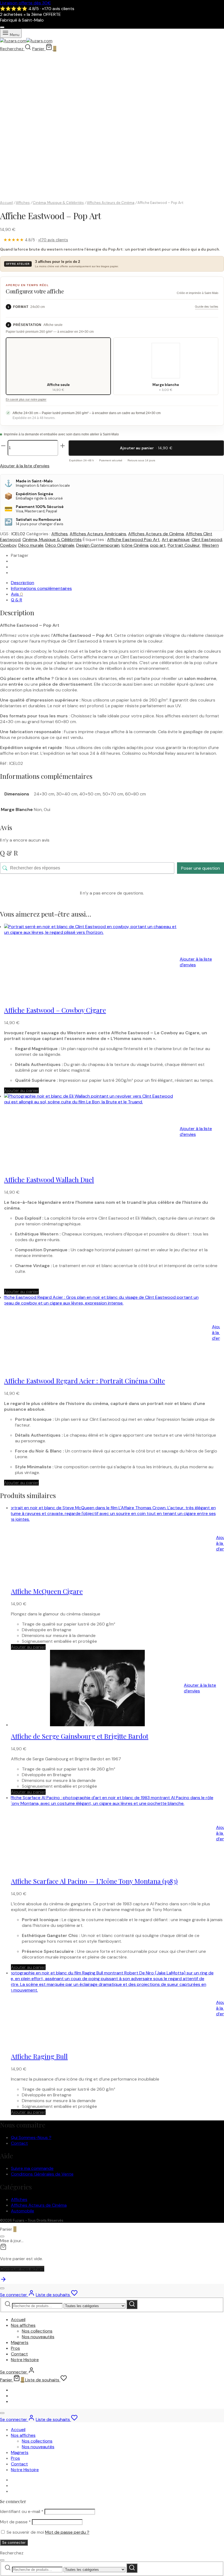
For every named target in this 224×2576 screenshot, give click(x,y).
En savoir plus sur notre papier (26, 399)
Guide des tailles (207, 307)
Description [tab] (23, 583)
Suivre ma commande (32, 2168)
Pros (15, 2348)
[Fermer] (2, 27)
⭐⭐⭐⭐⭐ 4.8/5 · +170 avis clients (37, 9)
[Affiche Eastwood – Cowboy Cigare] (92, 962)
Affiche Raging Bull (39, 2056)
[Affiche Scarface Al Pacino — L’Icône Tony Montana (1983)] (110, 1833)
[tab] (25, 83)
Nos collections (37, 2331)
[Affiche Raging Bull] (110, 2008)
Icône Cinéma (135, 545)
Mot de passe (15, 2522)
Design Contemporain (98, 545)
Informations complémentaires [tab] (41, 588)
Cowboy (8, 545)
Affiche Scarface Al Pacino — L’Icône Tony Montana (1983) (94, 1881)
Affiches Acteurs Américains (98, 534)
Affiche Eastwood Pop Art (133, 540)
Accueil (6, 203)
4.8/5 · (36, 240)
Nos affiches (23, 2325)
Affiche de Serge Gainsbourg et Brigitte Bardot (80, 1736)
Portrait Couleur (184, 545)
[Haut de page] (3, 2281)
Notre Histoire (25, 2360)
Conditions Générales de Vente (42, 2174)
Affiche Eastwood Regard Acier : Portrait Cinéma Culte (85, 1381)
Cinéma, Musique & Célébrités (58, 203)
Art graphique (176, 540)
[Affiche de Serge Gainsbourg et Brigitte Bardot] (97, 1688)
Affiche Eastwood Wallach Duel (49, 1179)
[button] (21, 1090)
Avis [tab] (17, 594)
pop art (158, 545)
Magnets (20, 2342)
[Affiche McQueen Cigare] (110, 1543)
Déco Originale (60, 545)
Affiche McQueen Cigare (47, 1591)
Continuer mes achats (22, 2269)
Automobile (23, 2211)
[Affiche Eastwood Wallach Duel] (92, 1131)
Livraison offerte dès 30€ (25, 3)
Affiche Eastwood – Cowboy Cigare (55, 1010)
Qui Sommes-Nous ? (31, 2137)
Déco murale (31, 545)
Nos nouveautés (38, 2337)
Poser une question (201, 868)
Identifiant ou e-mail (22, 2511)
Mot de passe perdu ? (67, 2532)
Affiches (23, 203)
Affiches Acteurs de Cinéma (111, 203)
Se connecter (14, 2543)
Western (210, 545)
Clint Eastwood (207, 540)
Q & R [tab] (17, 600)
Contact (19, 2143)
